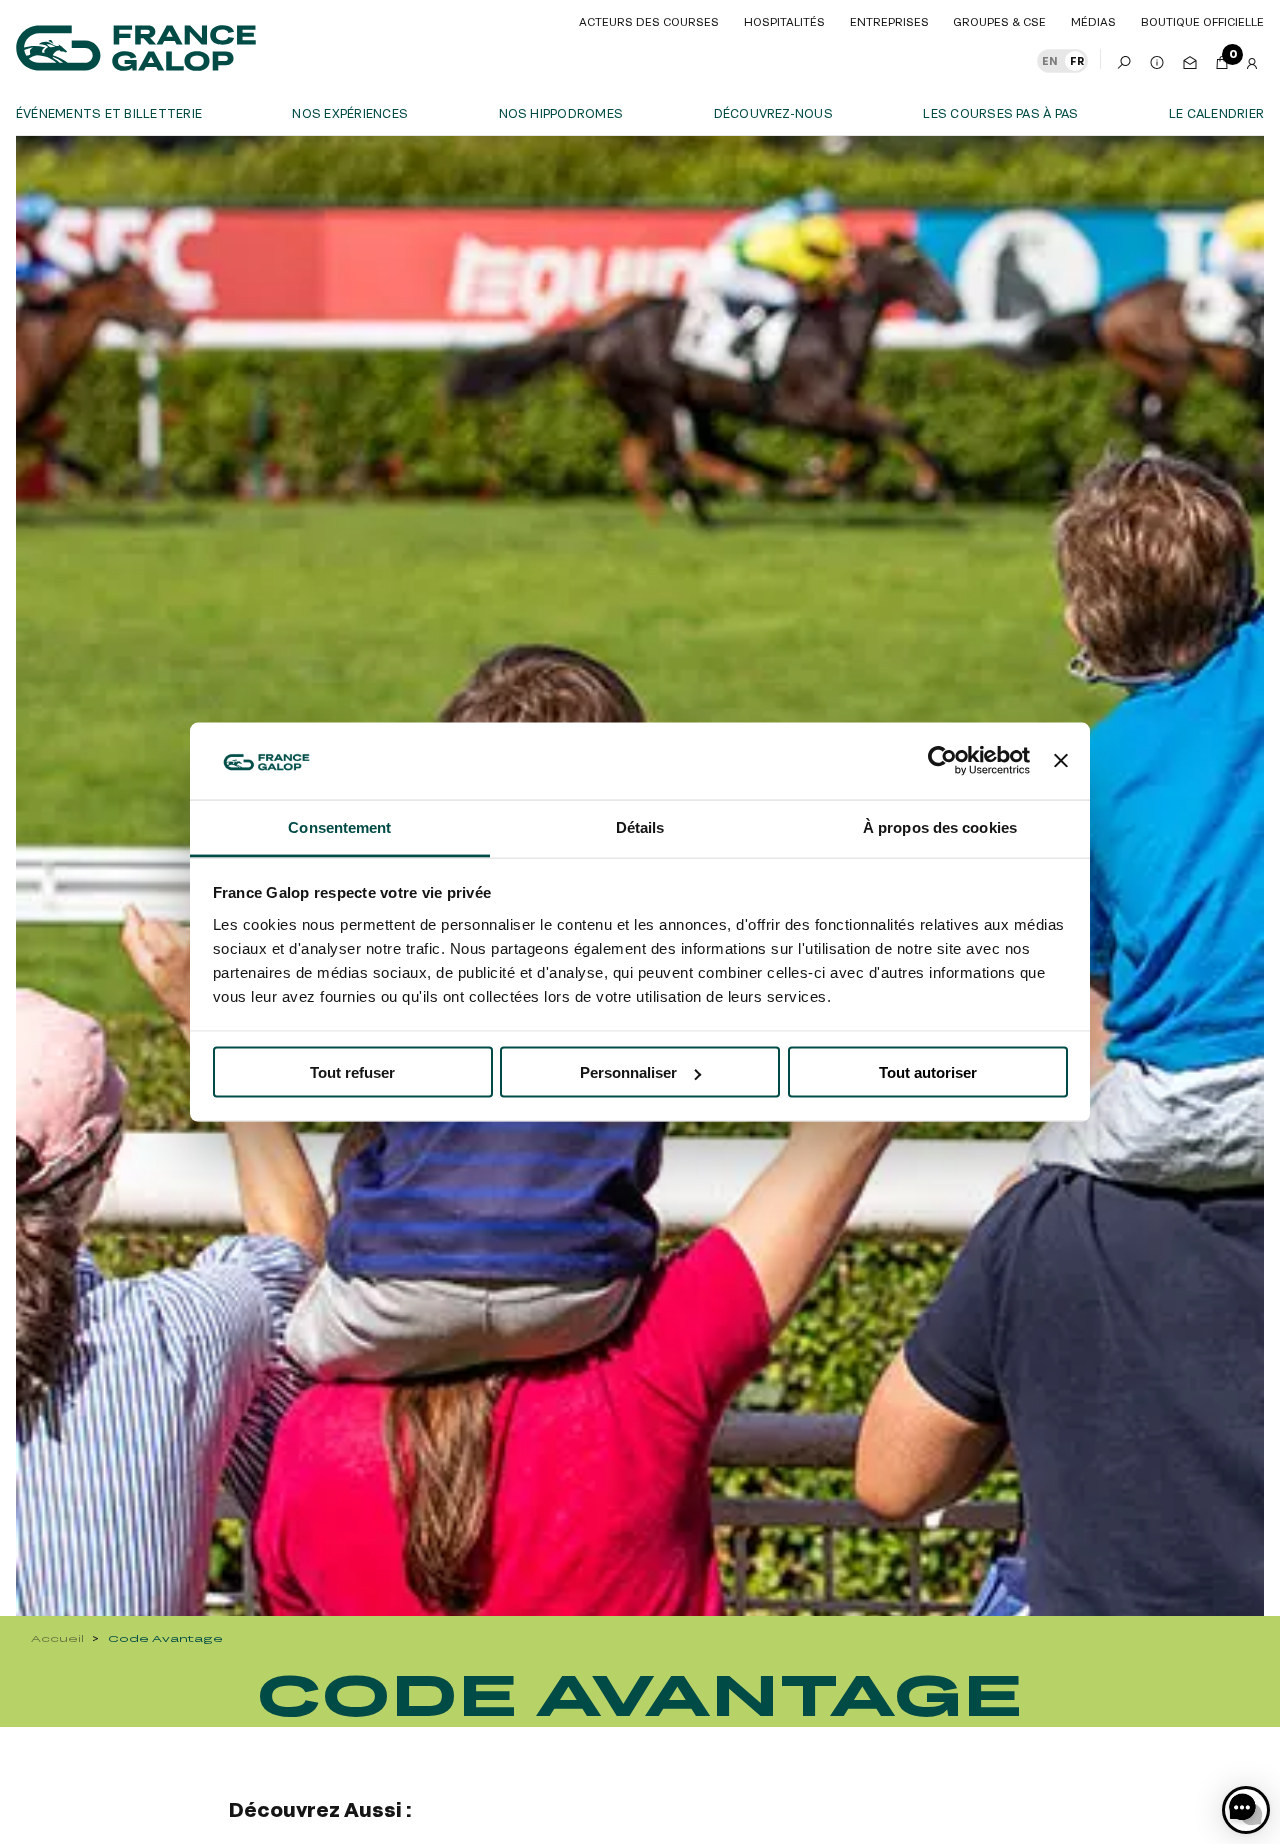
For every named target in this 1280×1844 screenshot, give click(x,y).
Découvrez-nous (773, 113)
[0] (1222, 59)
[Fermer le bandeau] (1061, 761)
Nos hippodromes (561, 113)
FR (1077, 61)
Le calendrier (1216, 113)
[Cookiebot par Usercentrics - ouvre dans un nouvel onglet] (942, 761)
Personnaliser (628, 1072)
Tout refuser (352, 1072)
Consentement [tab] (339, 826)
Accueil (57, 1638)
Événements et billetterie (109, 113)
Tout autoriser (928, 1072)
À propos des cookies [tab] (940, 826)
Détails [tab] (640, 826)
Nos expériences (350, 113)
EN (1050, 61)
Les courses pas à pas (1000, 113)
